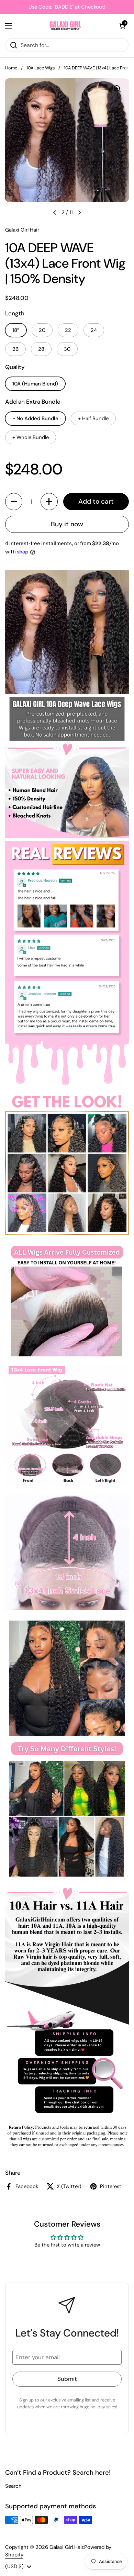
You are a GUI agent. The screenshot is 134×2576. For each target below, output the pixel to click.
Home (11, 68)
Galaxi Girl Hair (66, 2547)
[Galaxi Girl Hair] (65, 26)
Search (13, 2486)
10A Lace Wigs (41, 68)
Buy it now (67, 524)
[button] (122, 26)
